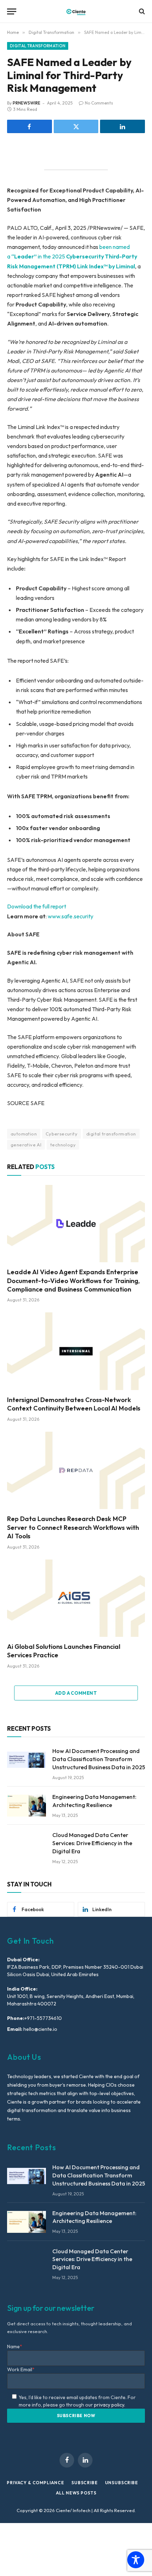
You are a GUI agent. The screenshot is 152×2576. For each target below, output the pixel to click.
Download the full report (37, 906)
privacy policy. (110, 2405)
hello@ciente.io (40, 2029)
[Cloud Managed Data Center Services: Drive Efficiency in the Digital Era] (27, 1844)
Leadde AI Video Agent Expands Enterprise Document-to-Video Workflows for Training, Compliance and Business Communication (73, 1281)
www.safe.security (71, 916)
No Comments (99, 103)
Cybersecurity (62, 1134)
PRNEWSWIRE (27, 103)
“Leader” (24, 256)
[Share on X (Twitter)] (76, 126)
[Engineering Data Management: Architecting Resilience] (27, 1806)
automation (24, 1134)
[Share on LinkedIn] (122, 126)
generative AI (26, 1145)
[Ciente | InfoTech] (76, 11)
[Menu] (12, 11)
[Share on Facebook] (30, 126)
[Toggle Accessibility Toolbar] (136, 2560)
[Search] (141, 11)
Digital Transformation (38, 46)
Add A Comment (76, 1693)
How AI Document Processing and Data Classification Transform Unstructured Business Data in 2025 (99, 1759)
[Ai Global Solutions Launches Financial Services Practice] (76, 1598)
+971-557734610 (43, 2018)
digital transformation (111, 1134)
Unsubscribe (122, 2483)
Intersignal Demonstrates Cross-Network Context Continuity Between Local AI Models (74, 1404)
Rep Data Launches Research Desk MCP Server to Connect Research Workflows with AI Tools (73, 1527)
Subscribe (85, 2483)
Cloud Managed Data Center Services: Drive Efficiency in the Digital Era (92, 1843)
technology (63, 1145)
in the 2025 (51, 256)
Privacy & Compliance (36, 2483)
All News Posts (76, 2493)
